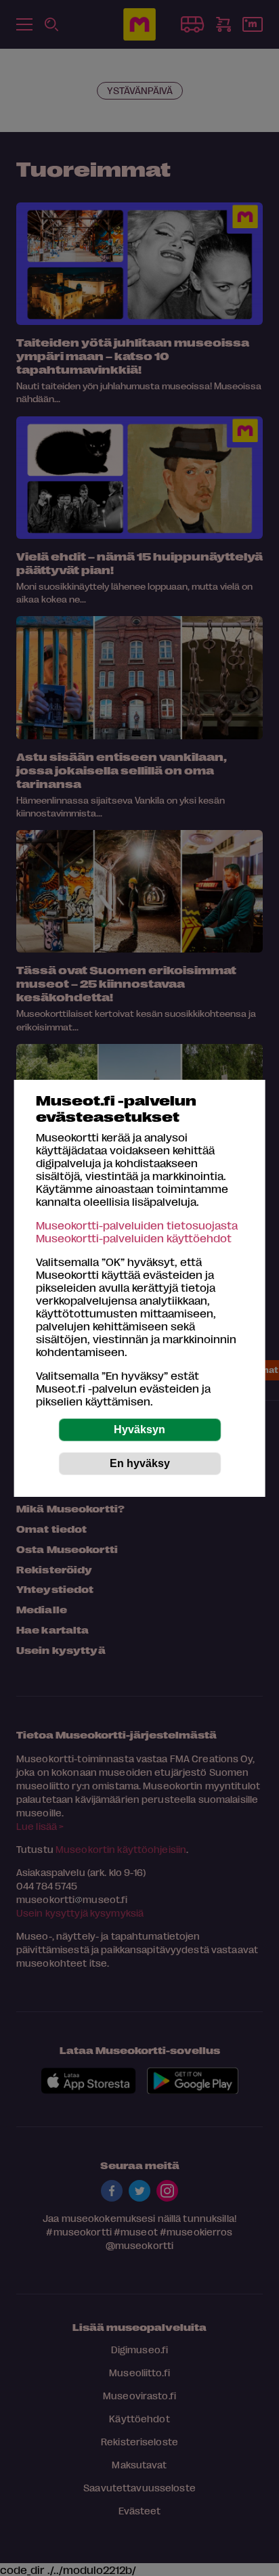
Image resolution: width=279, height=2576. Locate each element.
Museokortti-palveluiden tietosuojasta (137, 1225)
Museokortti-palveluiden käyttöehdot (134, 1238)
